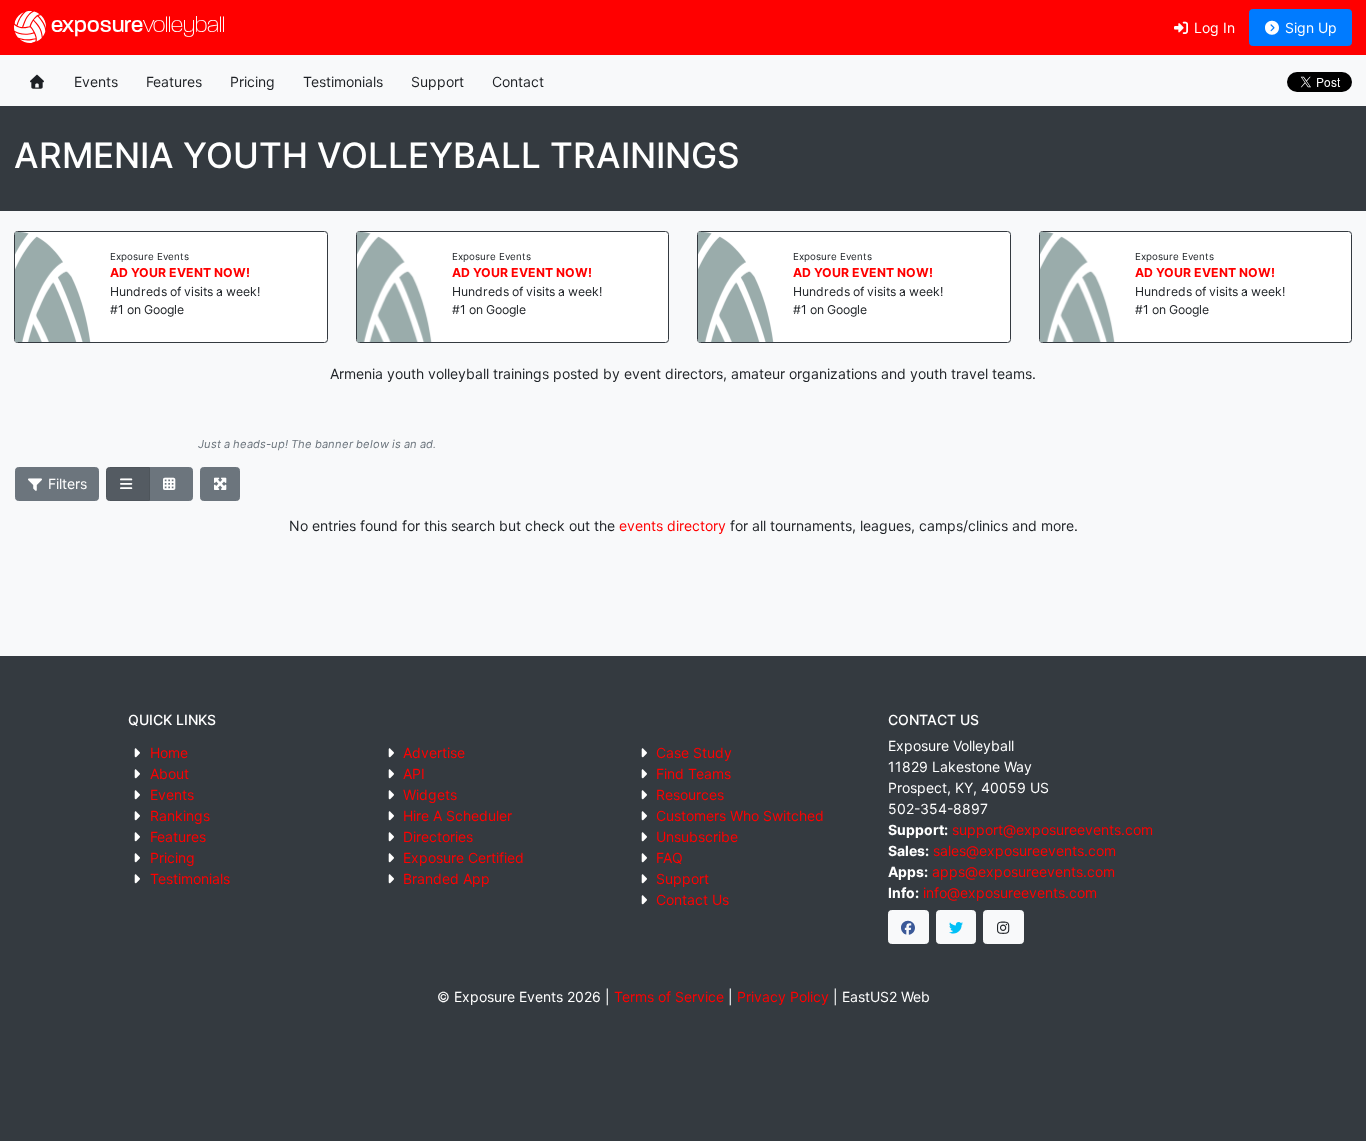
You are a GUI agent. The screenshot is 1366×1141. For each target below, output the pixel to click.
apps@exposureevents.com (1023, 871)
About (169, 773)
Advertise (434, 752)
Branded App (446, 878)
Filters (65, 483)
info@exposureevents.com (1010, 892)
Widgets (430, 794)
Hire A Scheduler (457, 815)
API (414, 773)
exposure (135, 26)
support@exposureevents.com (1052, 829)
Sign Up (1309, 27)
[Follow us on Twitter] (956, 927)
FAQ (669, 857)
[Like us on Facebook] (908, 927)
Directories (438, 836)
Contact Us (692, 899)
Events (96, 81)
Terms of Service (669, 996)
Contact (518, 81)
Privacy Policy (783, 996)
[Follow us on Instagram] (1003, 927)
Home (169, 752)
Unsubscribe (697, 836)
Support (437, 81)
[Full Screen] (220, 484)
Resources (690, 794)
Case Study (694, 752)
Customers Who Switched (740, 815)
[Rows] (128, 484)
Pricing (252, 81)
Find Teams (693, 773)
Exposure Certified (463, 857)
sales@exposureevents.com (1024, 850)
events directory (672, 525)
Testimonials (343, 81)
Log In (1212, 27)
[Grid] (171, 484)
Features (174, 81)
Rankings (180, 815)
